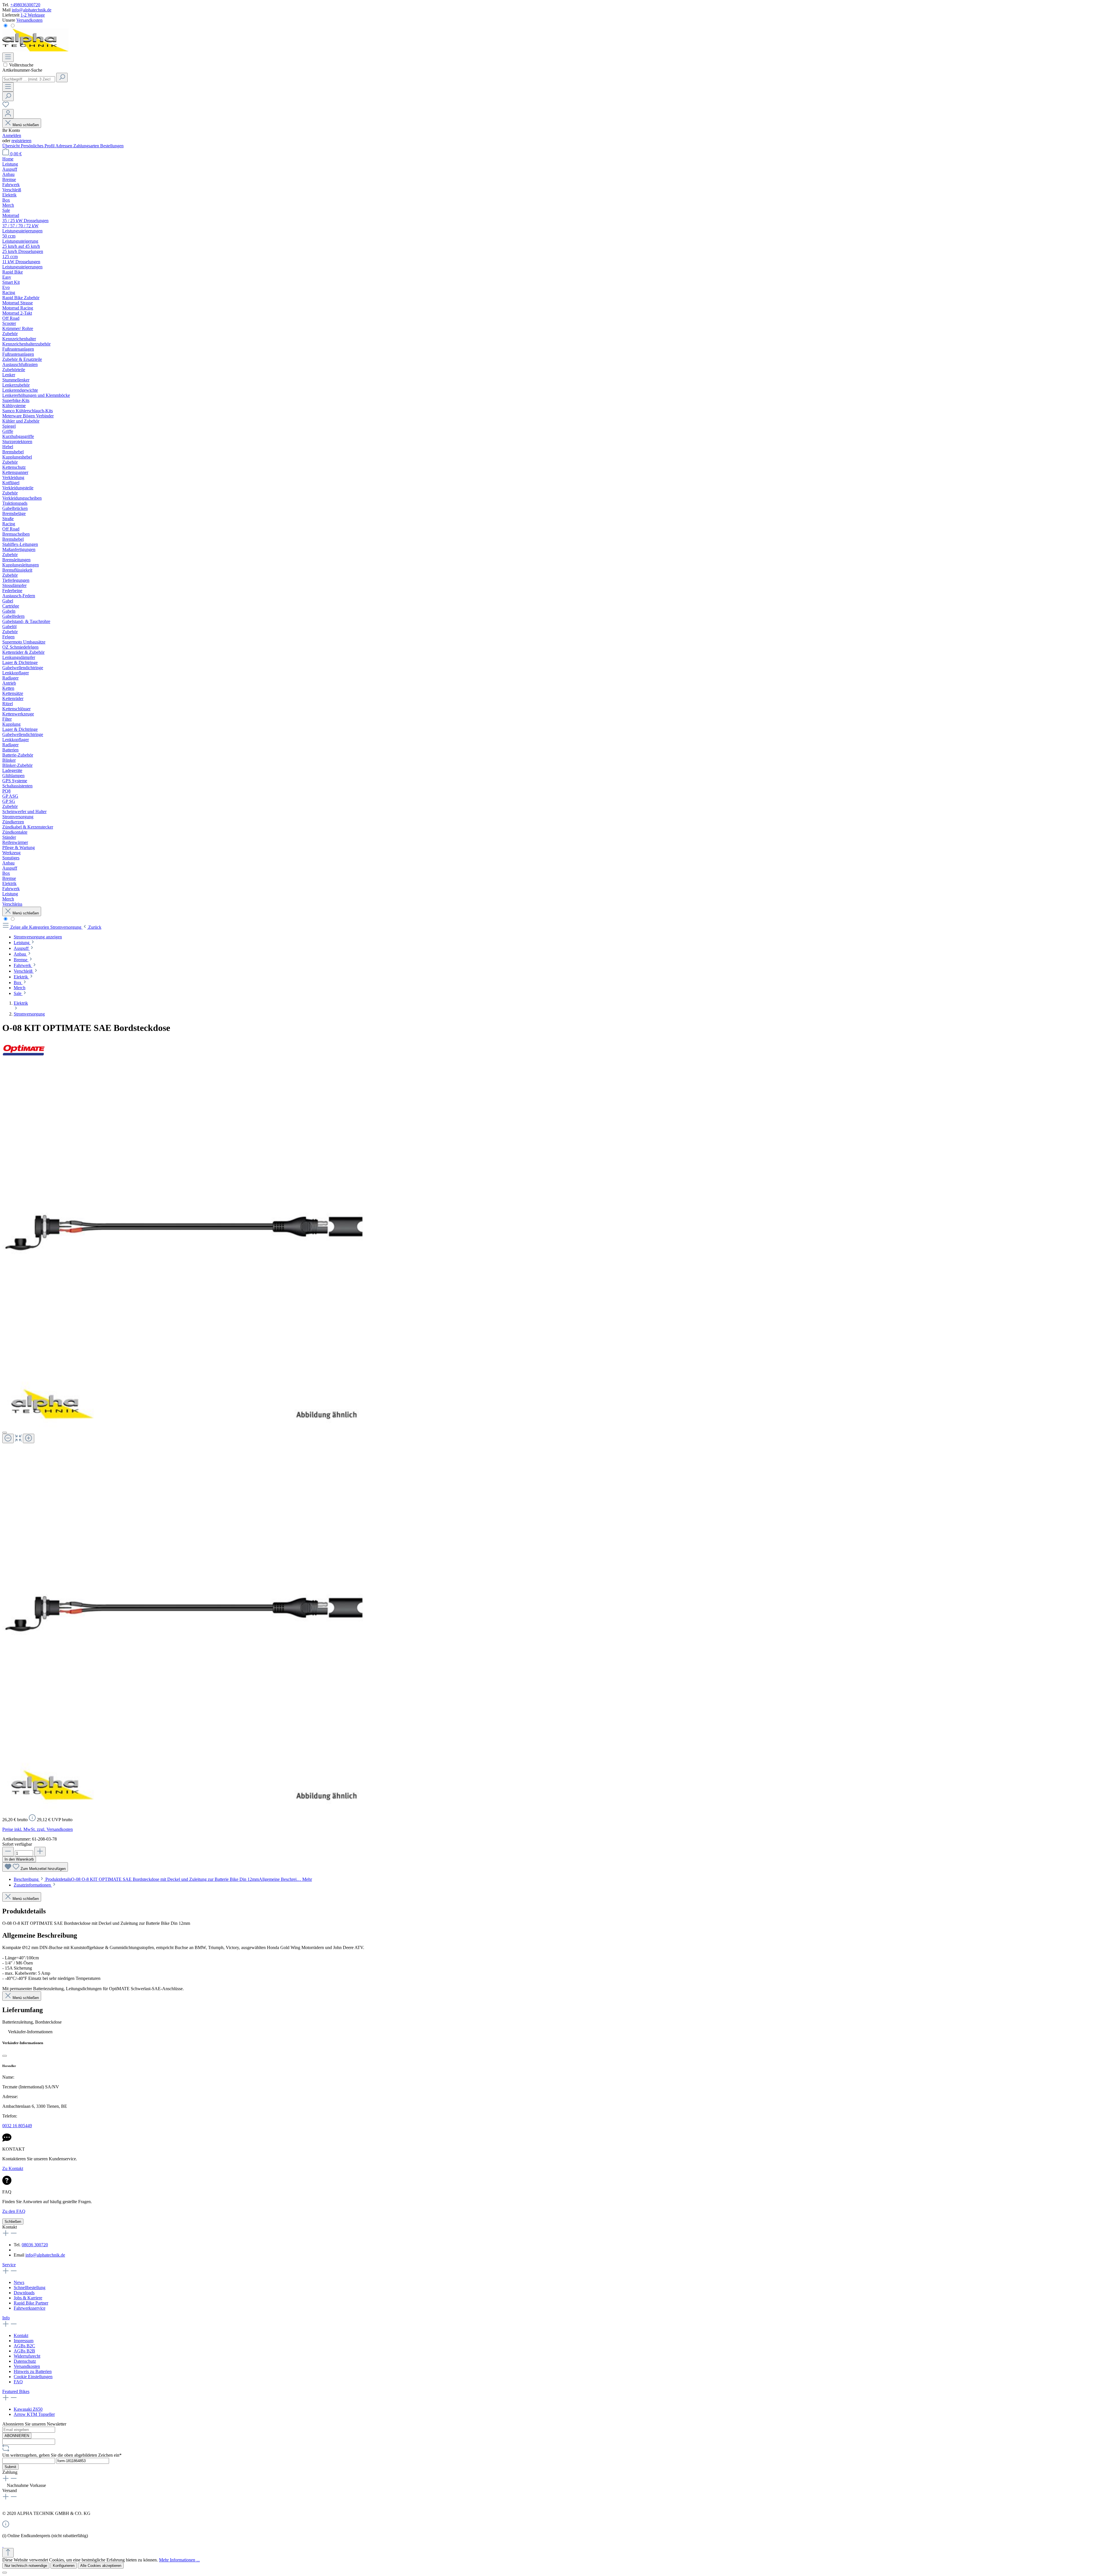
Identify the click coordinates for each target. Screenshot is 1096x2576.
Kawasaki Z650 (28, 2409)
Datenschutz (25, 2361)
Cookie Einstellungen (33, 2377)
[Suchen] (62, 78)
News (19, 2282)
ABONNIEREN (17, 2436)
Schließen (13, 2222)
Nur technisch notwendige (26, 2566)
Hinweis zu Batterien (33, 2371)
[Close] (5, 1433)
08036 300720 (35, 2245)
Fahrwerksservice (30, 2308)
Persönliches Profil (38, 146)
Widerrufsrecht (27, 2356)
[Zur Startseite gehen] (35, 50)
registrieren (21, 141)
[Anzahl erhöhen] (40, 1852)
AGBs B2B (24, 2351)
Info (6, 2318)
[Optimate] (24, 1059)
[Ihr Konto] (8, 114)
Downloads (24, 2293)
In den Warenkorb (19, 1859)
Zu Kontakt (13, 2168)
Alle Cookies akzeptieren (101, 2566)
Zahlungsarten (87, 146)
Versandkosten (29, 20)
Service (9, 2265)
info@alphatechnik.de (32, 10)
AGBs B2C (24, 2346)
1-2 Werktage (33, 15)
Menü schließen (26, 125)
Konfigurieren (64, 2566)
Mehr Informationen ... (179, 2560)
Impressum (24, 2341)
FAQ (18, 2382)
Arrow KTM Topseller (34, 2414)
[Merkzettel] (6, 106)
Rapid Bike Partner (31, 2303)
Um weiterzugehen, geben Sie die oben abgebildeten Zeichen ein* (62, 2455)
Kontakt (21, 2335)
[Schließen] (5, 2056)
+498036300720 (25, 5)
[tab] (163, 1879)
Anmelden (12, 135)
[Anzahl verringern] (8, 1852)
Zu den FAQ (14, 2211)
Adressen (64, 146)
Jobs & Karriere (28, 2298)
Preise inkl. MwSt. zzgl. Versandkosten (38, 1829)
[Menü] (8, 57)
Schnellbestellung (30, 2288)
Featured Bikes (16, 2391)
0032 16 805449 (17, 2126)
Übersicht (12, 146)
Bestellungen (112, 146)
